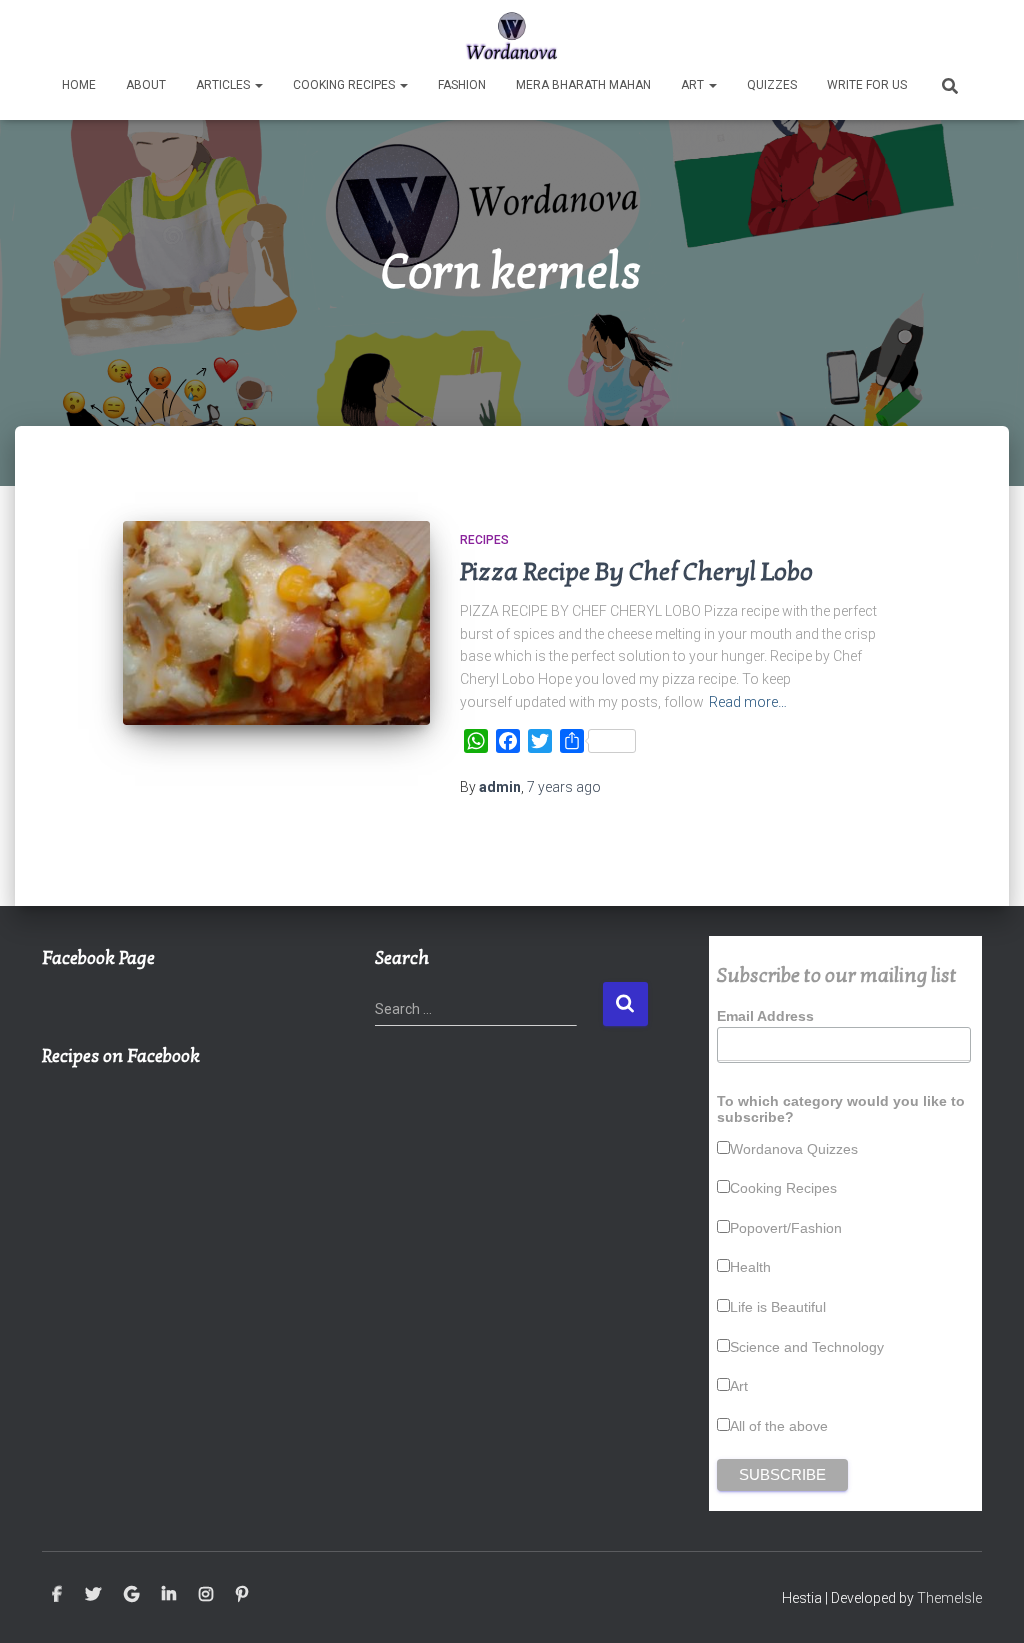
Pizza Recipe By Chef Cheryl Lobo (636, 572)
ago (564, 787)
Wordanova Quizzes (794, 1149)
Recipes (484, 540)
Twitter (93, 1595)
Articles (224, 85)
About (146, 85)
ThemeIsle (949, 1598)
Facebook (57, 1595)
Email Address (765, 1016)
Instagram (206, 1595)
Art (694, 85)
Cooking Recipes (345, 85)
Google (131, 1595)
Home (79, 85)
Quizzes (772, 85)
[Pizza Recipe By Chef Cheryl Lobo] (276, 623)
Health (750, 1267)
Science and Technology (807, 1347)
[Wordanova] (512, 35)
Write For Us (867, 85)
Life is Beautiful (778, 1307)
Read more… (748, 702)
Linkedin (169, 1595)
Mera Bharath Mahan (583, 85)
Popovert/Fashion (786, 1228)
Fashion (462, 85)
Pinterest (242, 1595)
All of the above (779, 1426)
